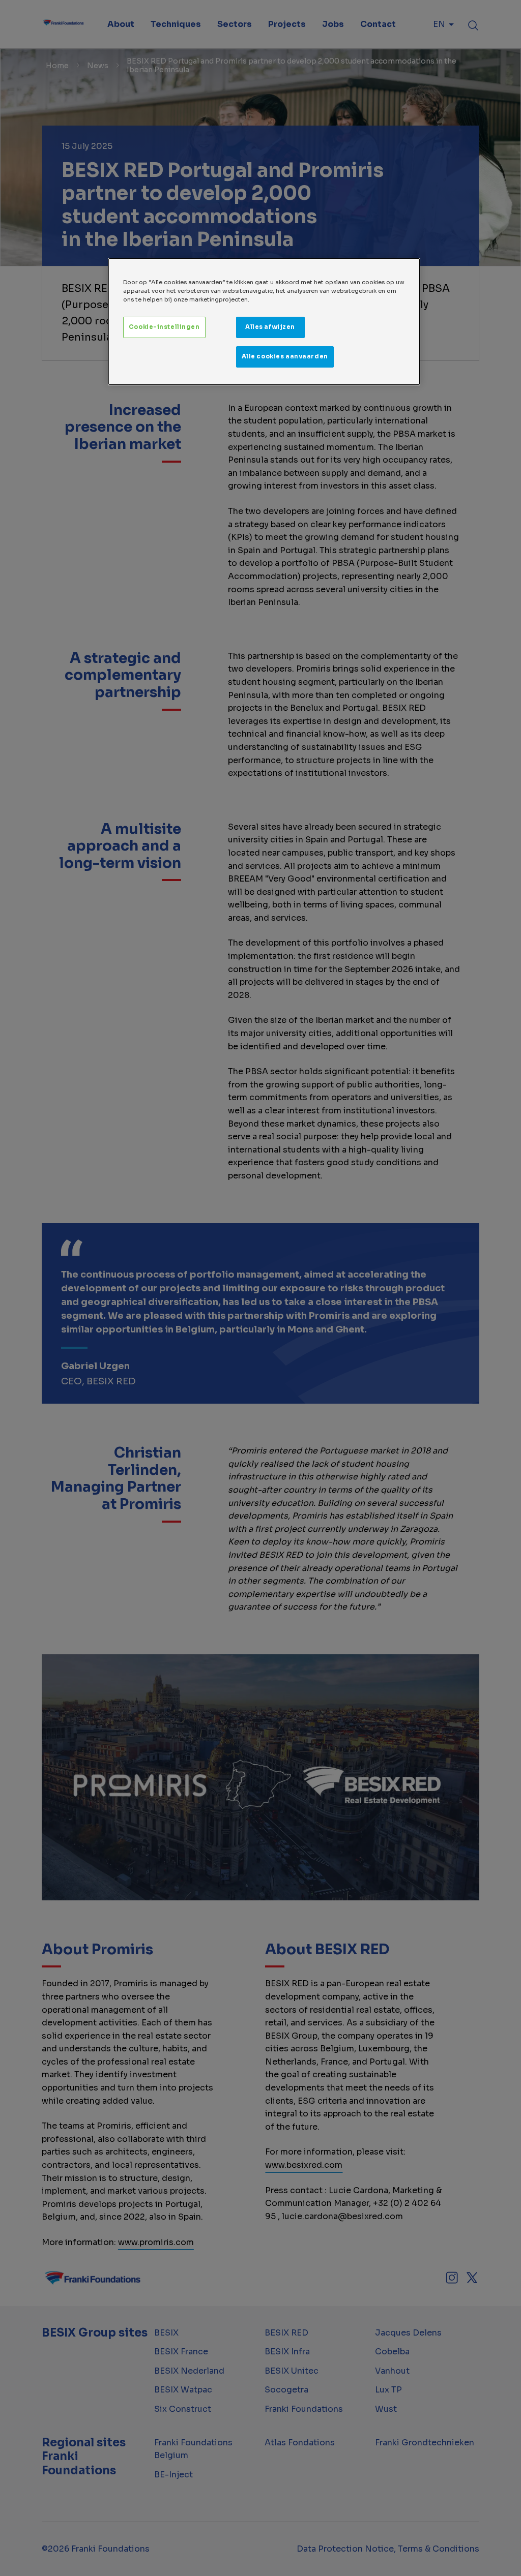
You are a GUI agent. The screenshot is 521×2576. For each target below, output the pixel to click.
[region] (264, 322)
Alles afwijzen (270, 327)
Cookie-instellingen (164, 327)
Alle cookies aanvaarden (285, 356)
